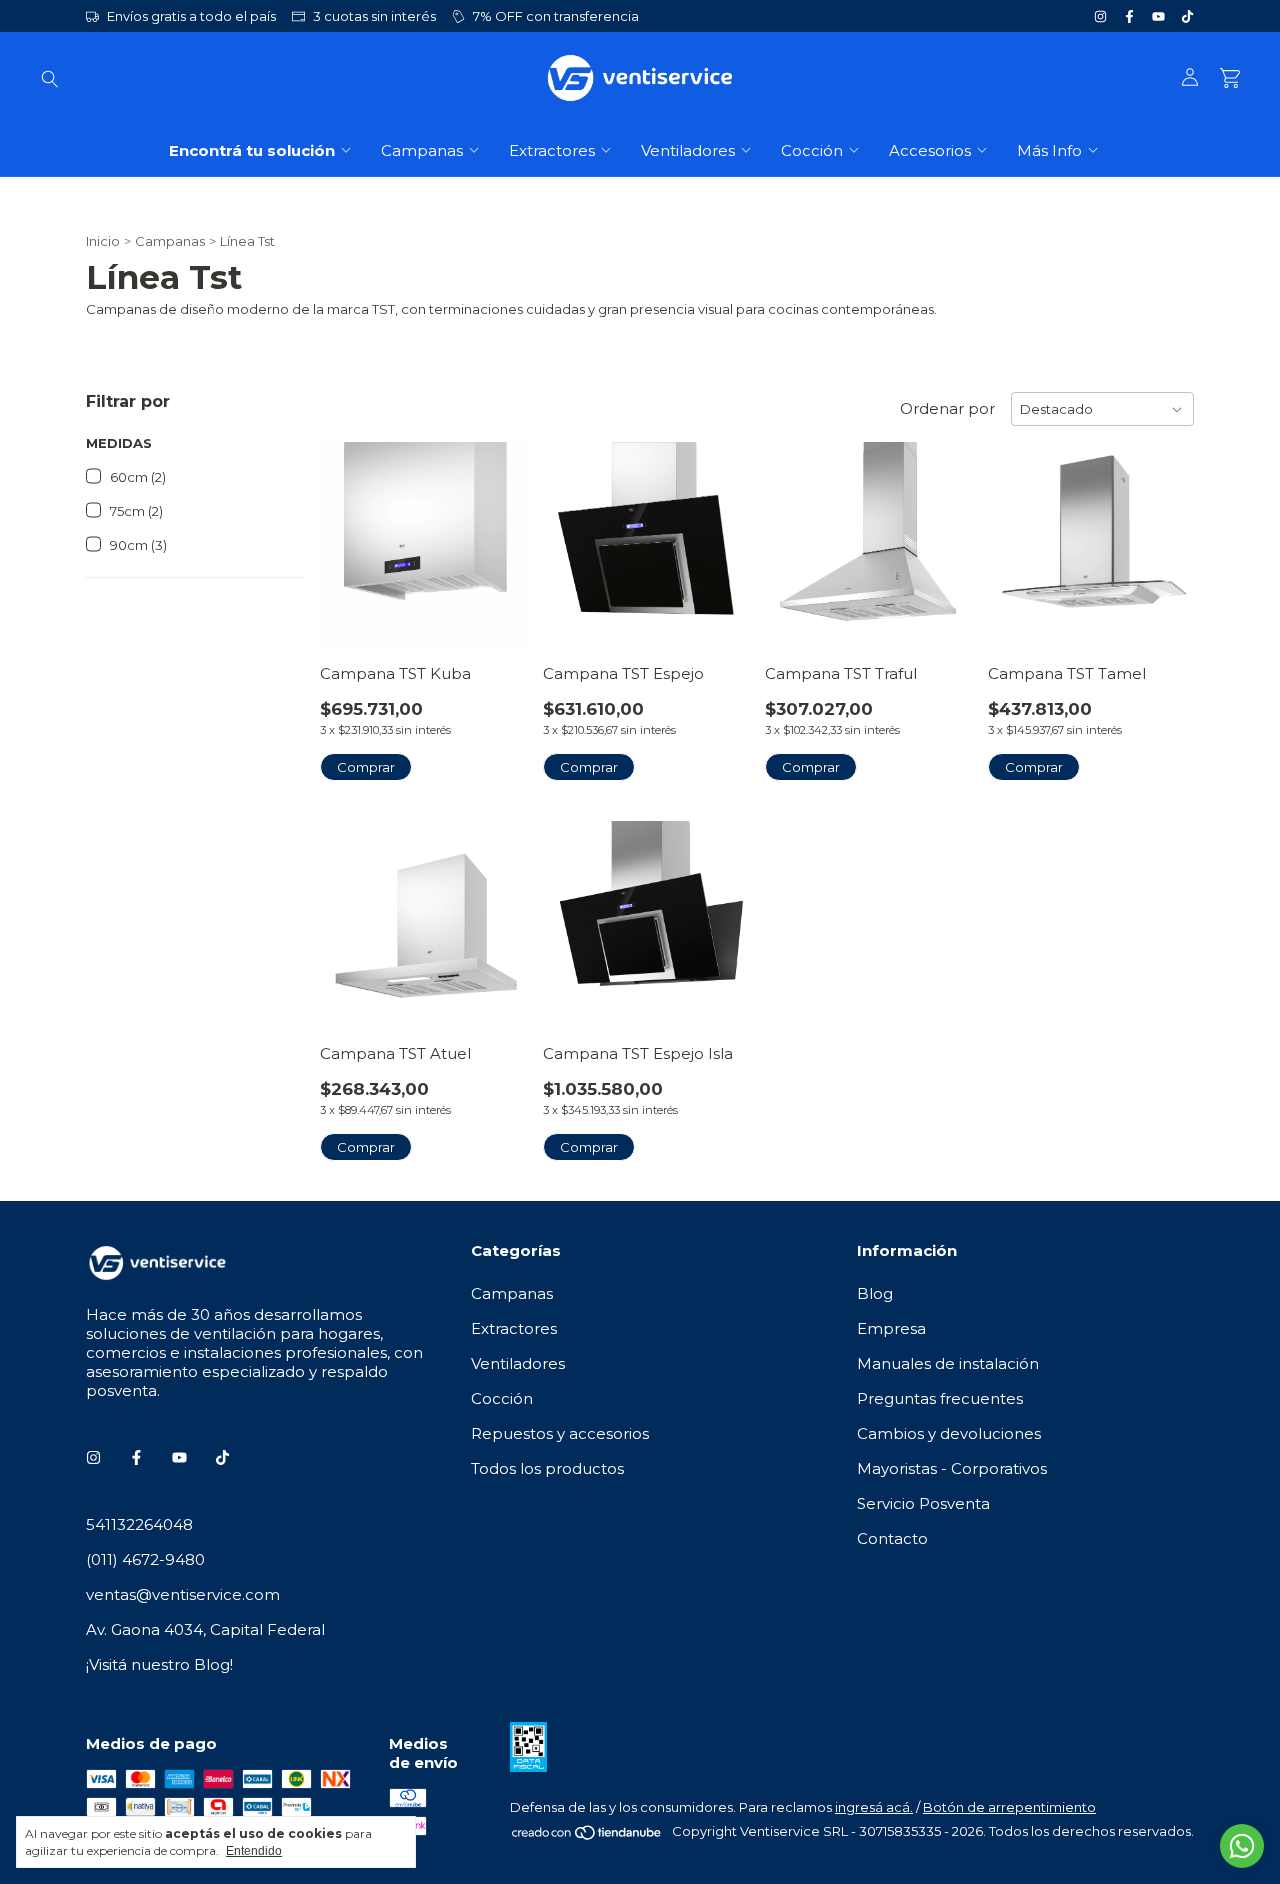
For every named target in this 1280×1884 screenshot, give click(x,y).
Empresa (891, 1328)
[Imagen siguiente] (497, 532)
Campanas (422, 150)
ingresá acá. (874, 1807)
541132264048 (139, 1524)
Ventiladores (688, 150)
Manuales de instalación (948, 1363)
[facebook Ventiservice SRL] (1129, 16)
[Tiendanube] (587, 1836)
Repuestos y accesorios (560, 1433)
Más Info (1049, 150)
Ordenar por (947, 408)
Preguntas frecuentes (940, 1398)
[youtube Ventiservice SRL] (1158, 16)
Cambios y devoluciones (949, 1433)
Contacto (892, 1538)
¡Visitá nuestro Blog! (159, 1664)
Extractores (552, 150)
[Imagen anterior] (350, 532)
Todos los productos (547, 1468)
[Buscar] (50, 78)
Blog (875, 1293)
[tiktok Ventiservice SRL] (1187, 16)
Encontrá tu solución (252, 150)
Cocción (812, 150)
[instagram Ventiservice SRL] (1100, 16)
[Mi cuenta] (1190, 78)
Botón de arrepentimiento (1009, 1807)
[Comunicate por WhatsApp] (1242, 1846)
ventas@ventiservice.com (183, 1594)
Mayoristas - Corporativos (952, 1468)
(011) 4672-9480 (145, 1559)
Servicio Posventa (923, 1503)
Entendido (254, 1851)
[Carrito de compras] (1230, 78)
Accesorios (930, 150)
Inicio (103, 241)
